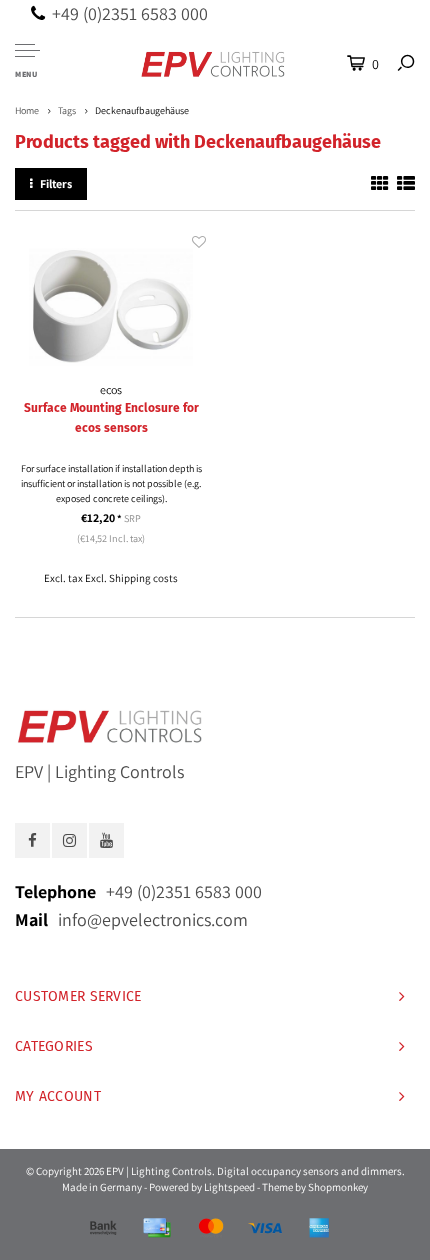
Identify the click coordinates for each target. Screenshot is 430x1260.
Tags (67, 110)
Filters (56, 183)
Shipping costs (143, 578)
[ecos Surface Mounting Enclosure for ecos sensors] (111, 306)
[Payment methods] (103, 1228)
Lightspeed (229, 1187)
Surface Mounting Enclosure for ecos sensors (111, 418)
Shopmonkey (338, 1187)
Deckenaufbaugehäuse (142, 110)
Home (27, 110)
